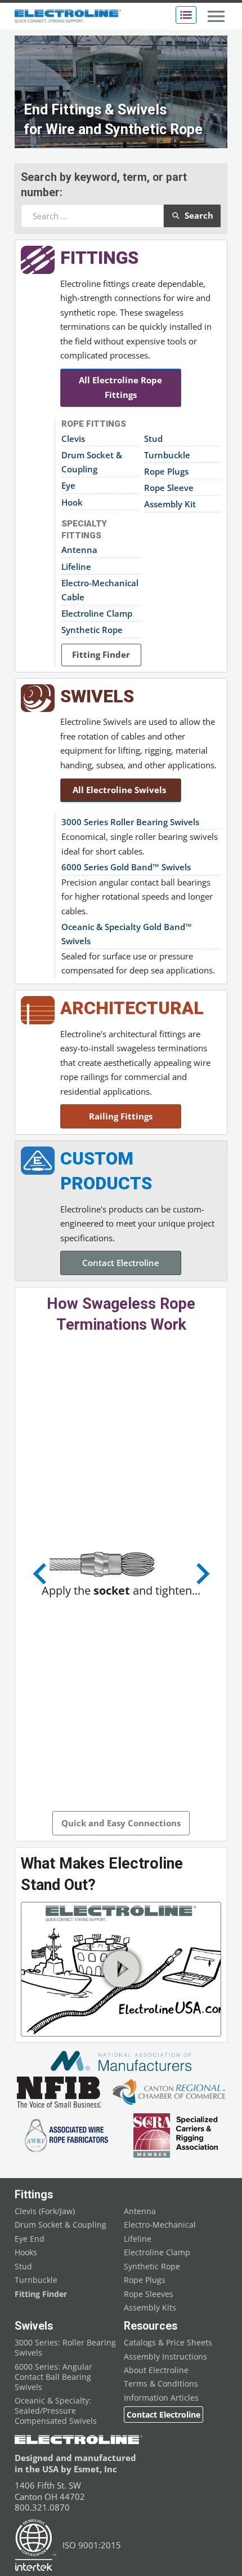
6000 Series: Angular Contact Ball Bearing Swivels (53, 2377)
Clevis (73, 439)
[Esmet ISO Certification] (36, 2545)
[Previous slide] (41, 1574)
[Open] (186, 15)
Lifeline (76, 566)
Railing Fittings (121, 1116)
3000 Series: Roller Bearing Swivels (65, 2348)
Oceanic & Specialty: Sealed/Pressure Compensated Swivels (56, 2411)
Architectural (132, 1008)
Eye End (30, 2239)
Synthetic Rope (92, 630)
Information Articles (161, 2398)
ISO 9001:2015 (92, 2545)
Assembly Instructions (165, 2357)
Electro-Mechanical (160, 2225)
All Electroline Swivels (120, 790)
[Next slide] (201, 1574)
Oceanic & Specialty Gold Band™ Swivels (127, 934)
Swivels (97, 696)
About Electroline (156, 2370)
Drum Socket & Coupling (92, 462)
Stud (153, 439)
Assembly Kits (150, 2308)
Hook (72, 502)
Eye (68, 485)
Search (199, 215)
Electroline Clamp (97, 613)
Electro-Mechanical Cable (100, 590)
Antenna (79, 550)
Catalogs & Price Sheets (168, 2343)
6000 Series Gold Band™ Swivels (126, 867)
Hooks (26, 2252)
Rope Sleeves (149, 2294)
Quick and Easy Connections (121, 1823)
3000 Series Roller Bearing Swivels (130, 822)
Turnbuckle (167, 455)
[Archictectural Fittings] (38, 1010)
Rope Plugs (166, 471)
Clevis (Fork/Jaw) (45, 2211)
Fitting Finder (101, 654)
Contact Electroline (121, 1263)
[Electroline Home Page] (68, 17)
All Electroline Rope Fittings (120, 387)
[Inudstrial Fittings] (38, 260)
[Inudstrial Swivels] (38, 698)
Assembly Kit (170, 504)
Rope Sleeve (169, 488)
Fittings (99, 258)
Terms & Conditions (161, 2384)
